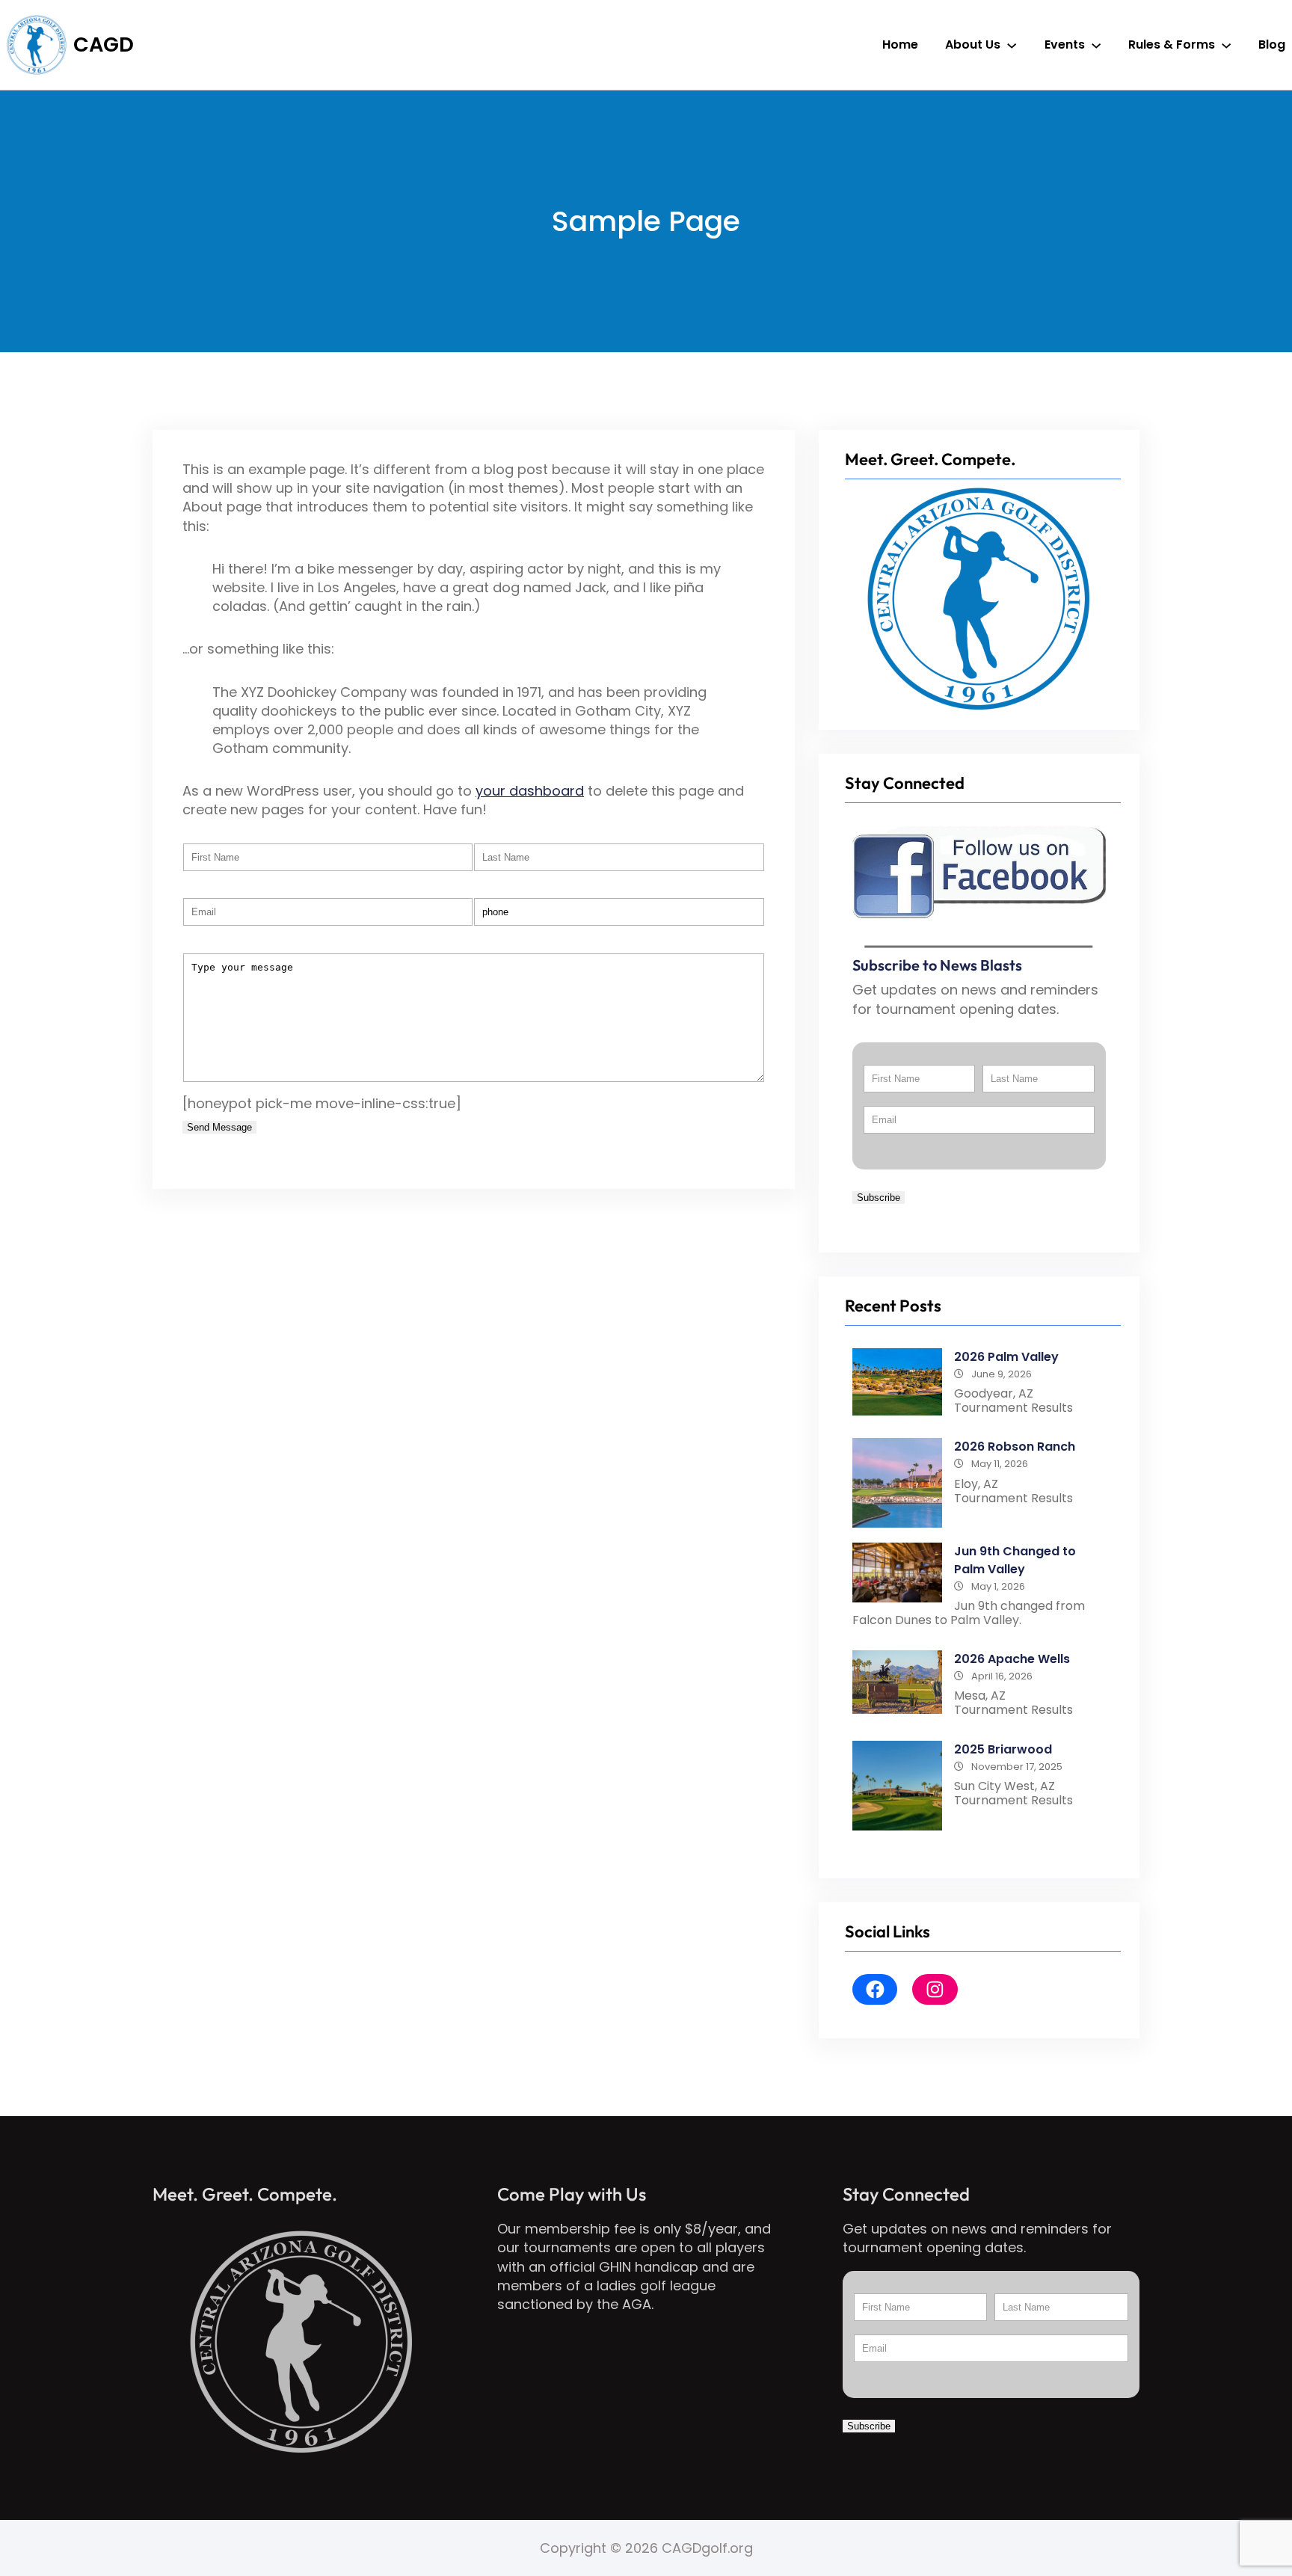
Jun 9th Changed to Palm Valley (1015, 1560)
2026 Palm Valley (1006, 1357)
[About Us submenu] (1012, 45)
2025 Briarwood (1003, 1749)
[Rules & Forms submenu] (1226, 45)
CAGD (104, 44)
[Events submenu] (1096, 45)
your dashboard (530, 791)
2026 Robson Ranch (1015, 1447)
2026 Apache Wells (1012, 1659)
